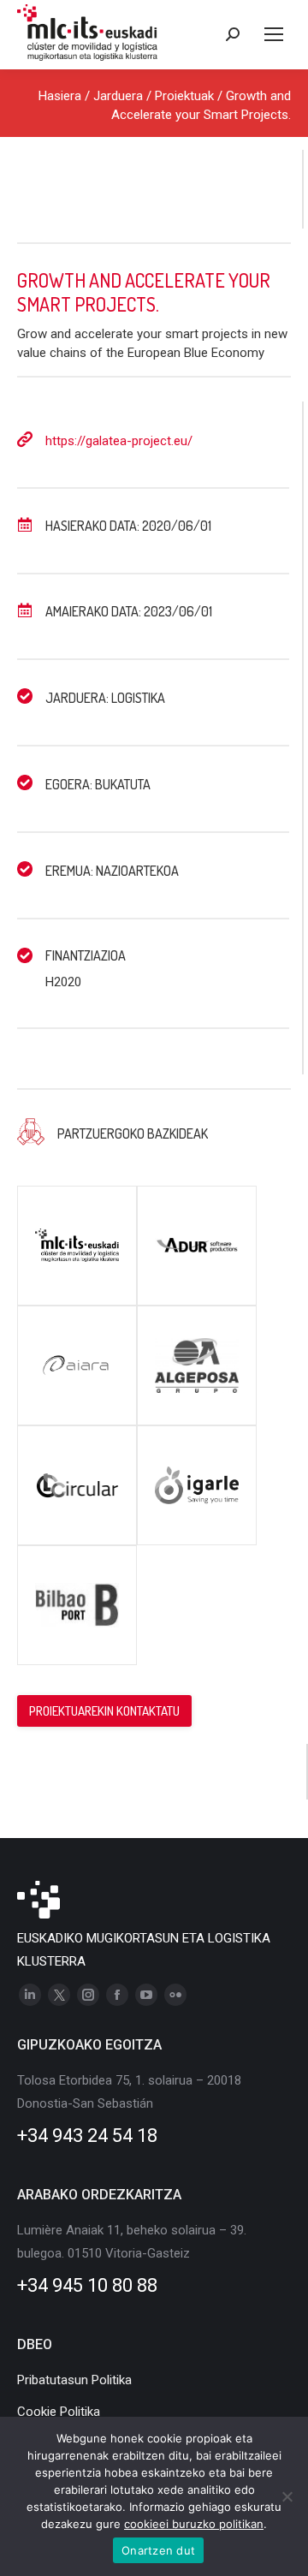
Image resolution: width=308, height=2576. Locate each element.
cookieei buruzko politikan (194, 2524)
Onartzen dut (158, 2550)
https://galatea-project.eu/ (119, 441)
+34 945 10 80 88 (87, 2285)
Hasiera (60, 96)
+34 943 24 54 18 (87, 2136)
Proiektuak (184, 96)
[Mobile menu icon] (274, 34)
